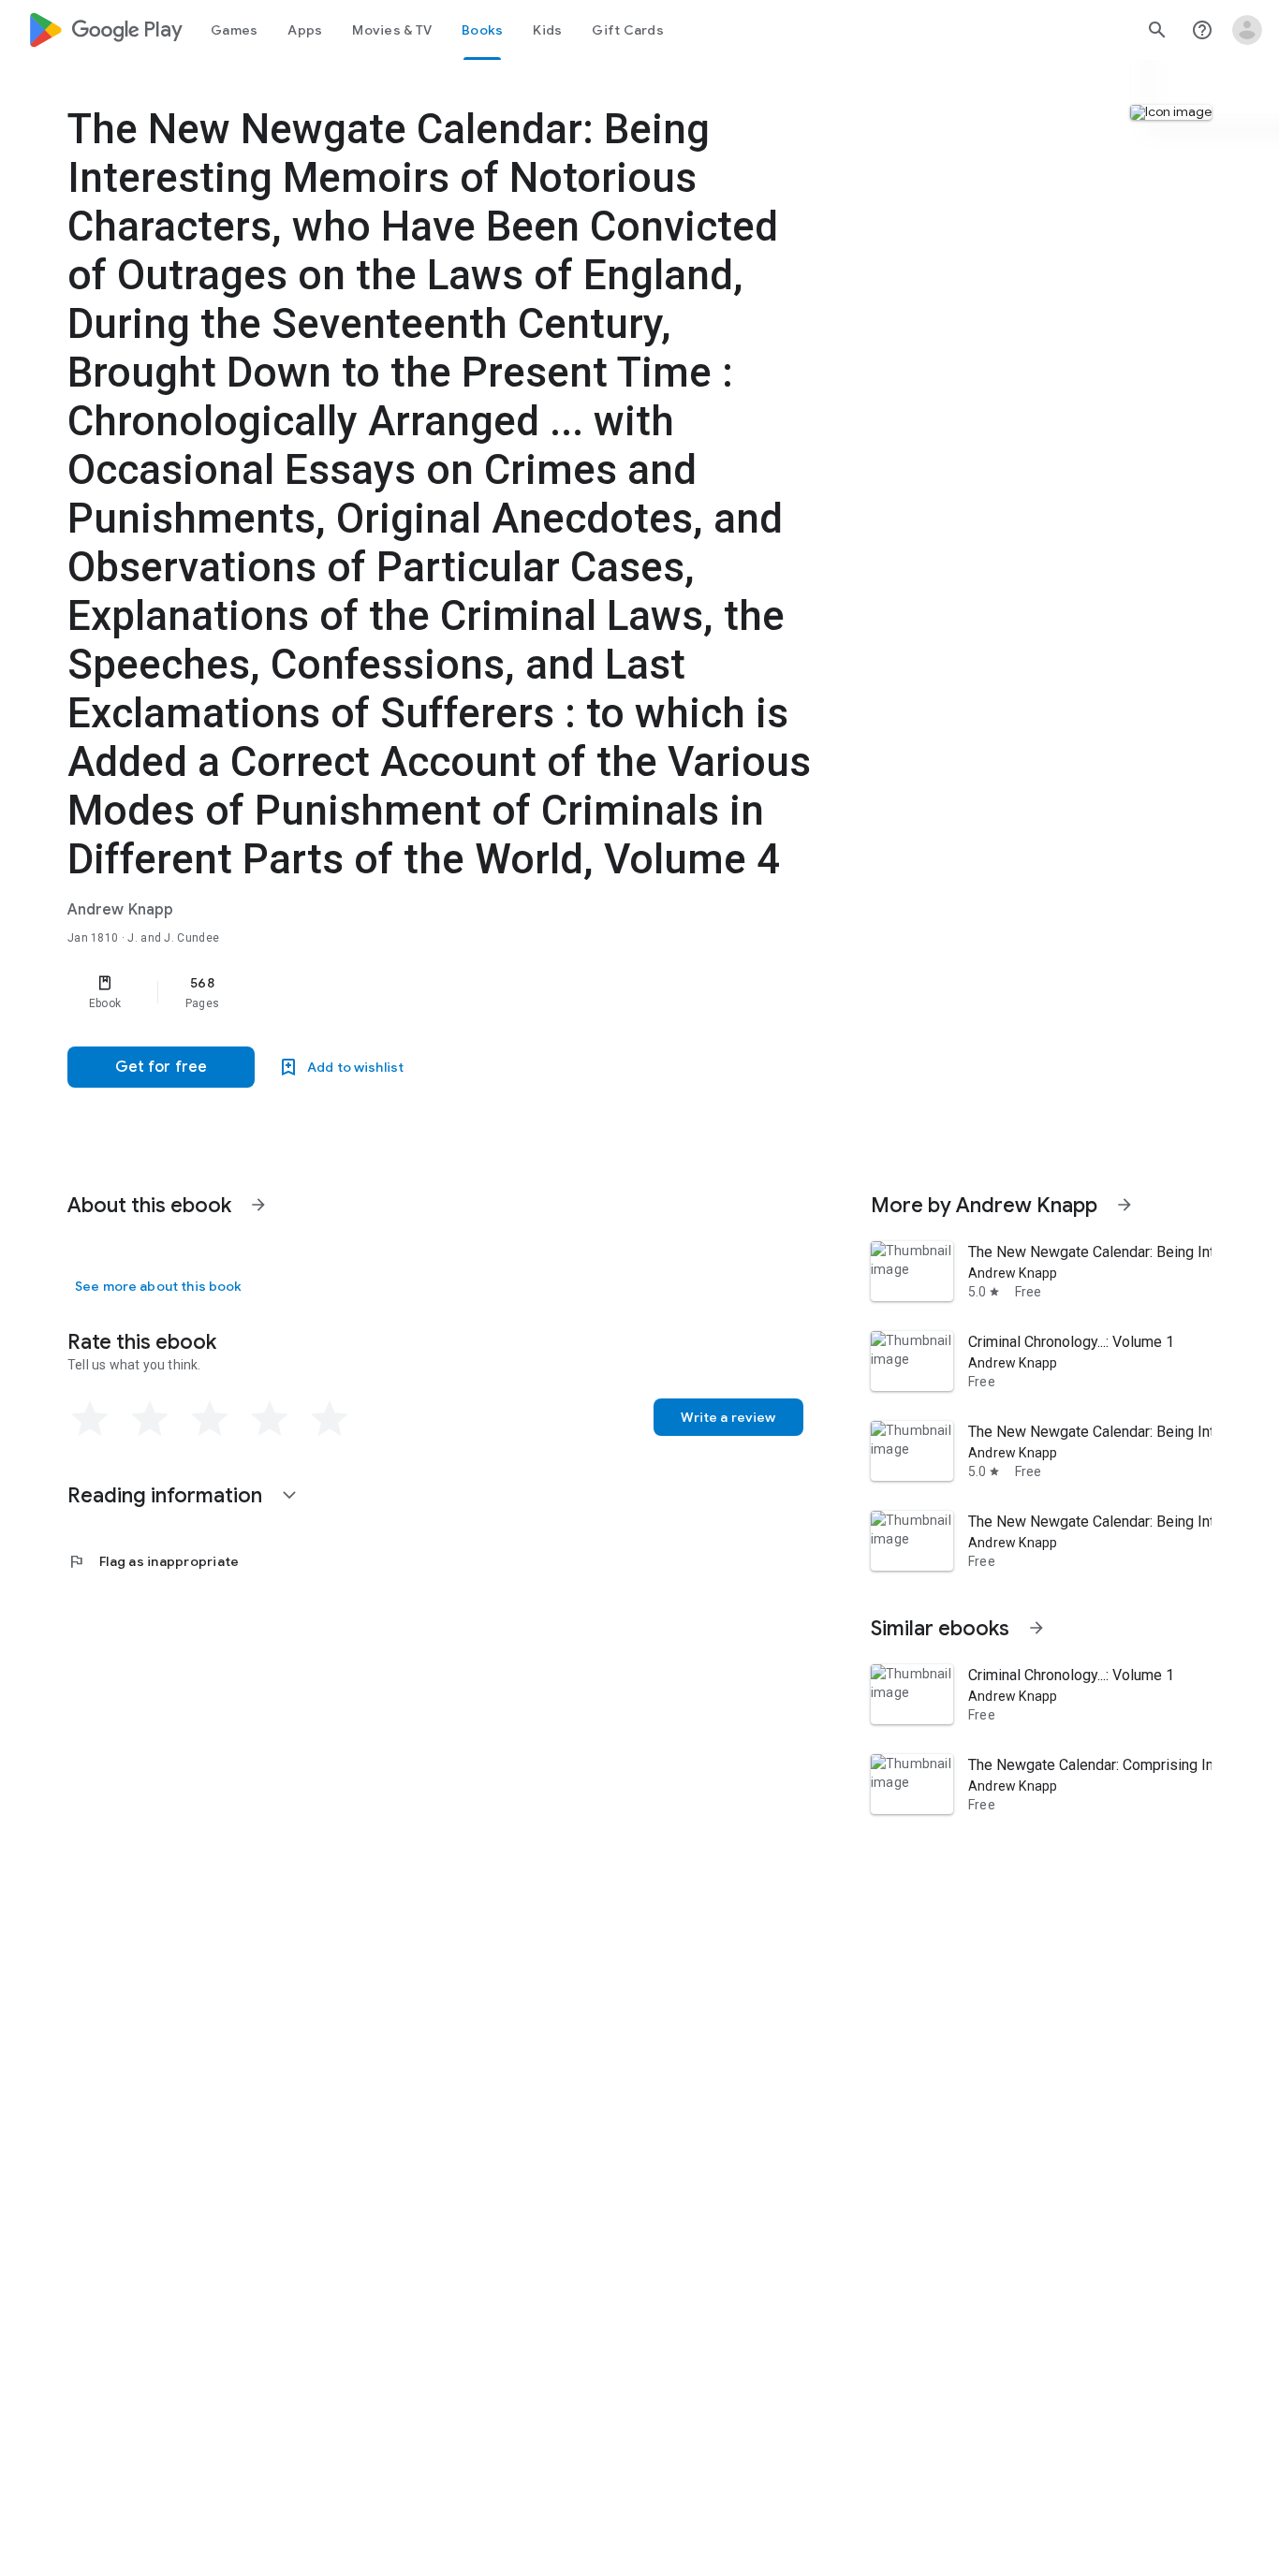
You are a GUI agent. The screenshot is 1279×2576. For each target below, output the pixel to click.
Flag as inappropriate (153, 1561)
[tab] (234, 30)
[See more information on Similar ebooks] (1036, 1628)
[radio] (90, 1419)
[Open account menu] (1247, 30)
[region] (442, 992)
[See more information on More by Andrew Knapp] (1125, 1205)
